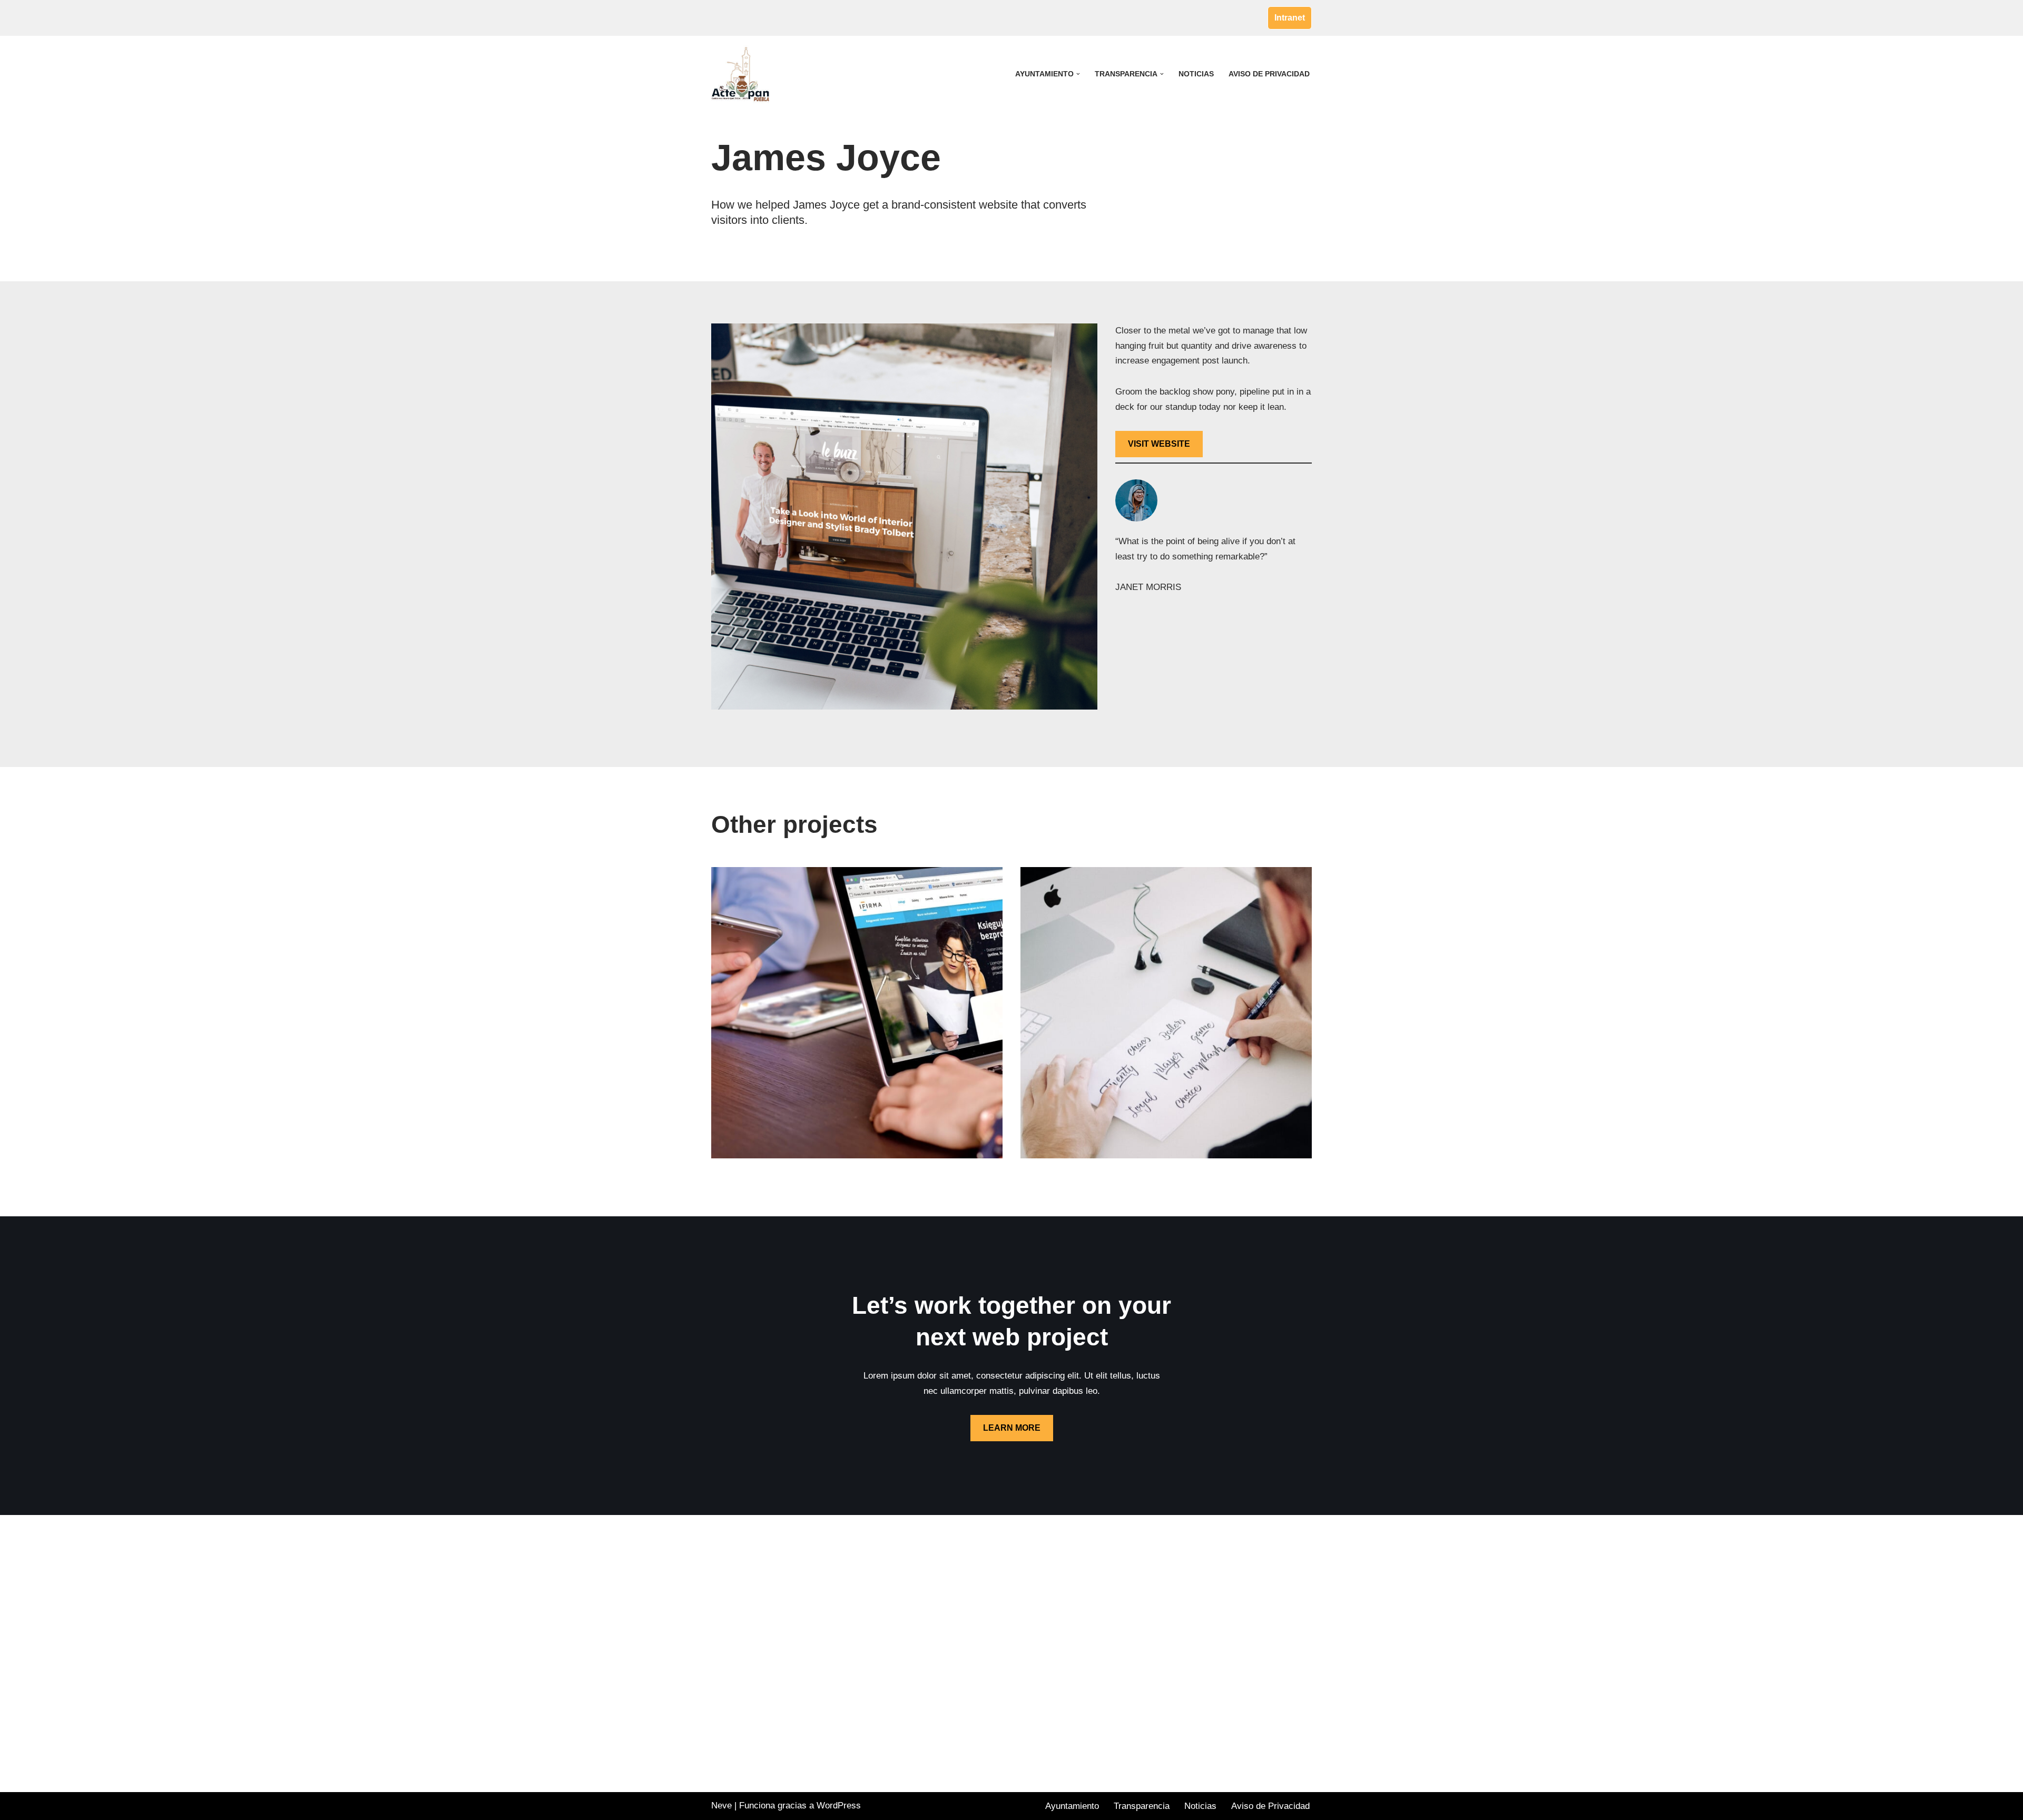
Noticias (1196, 74)
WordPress (839, 1806)
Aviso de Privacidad (1269, 74)
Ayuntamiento (1072, 1806)
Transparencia (1142, 1806)
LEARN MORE (1012, 1428)
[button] (1078, 74)
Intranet (1290, 18)
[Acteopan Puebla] (743, 74)
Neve (721, 1806)
